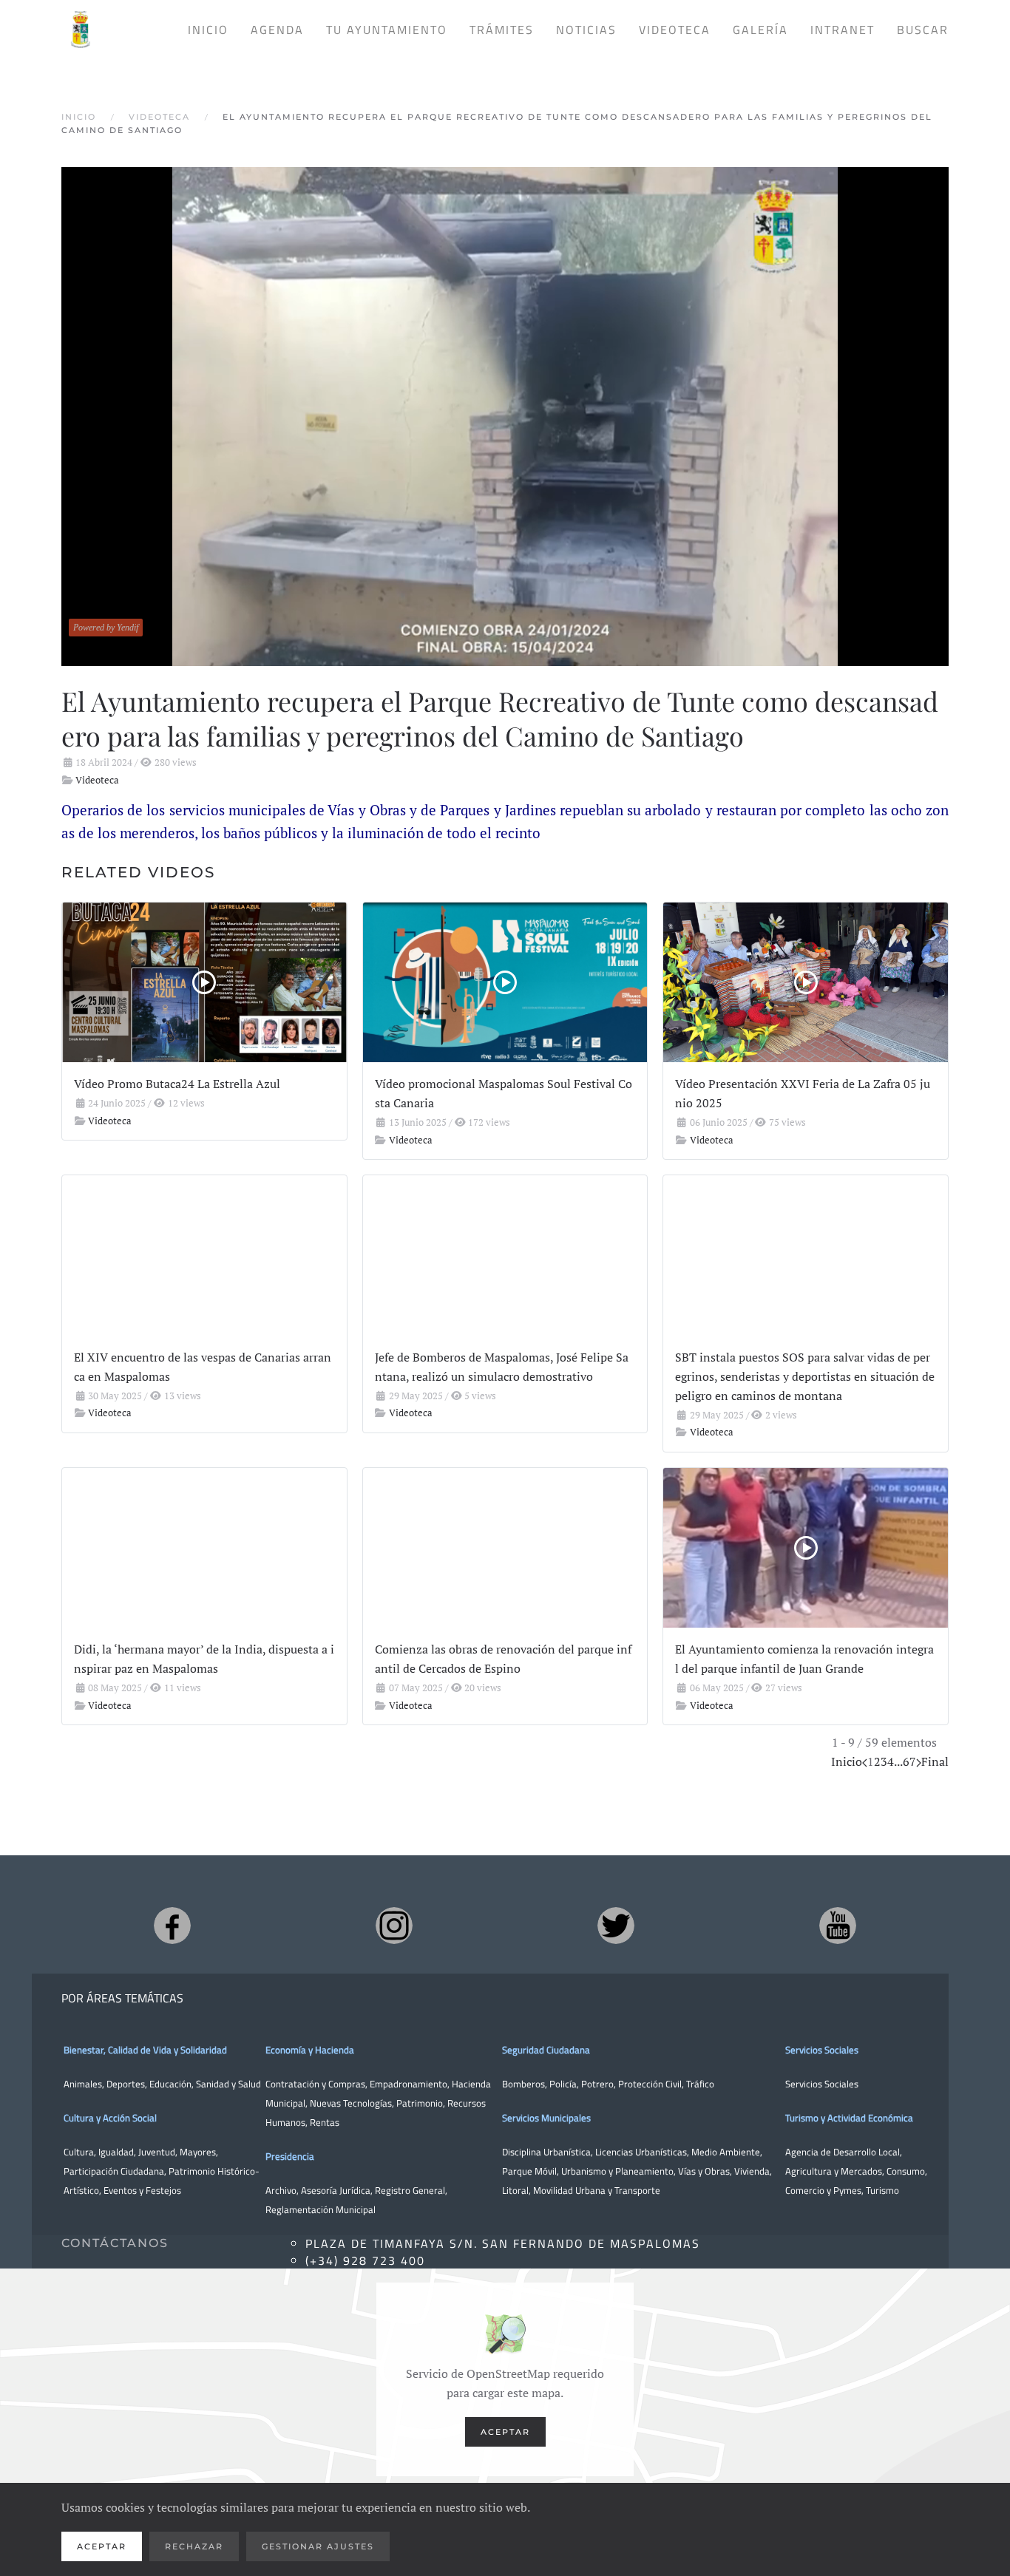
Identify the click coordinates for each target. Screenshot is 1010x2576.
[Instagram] (394, 1926)
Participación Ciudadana (114, 2171)
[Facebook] (172, 1926)
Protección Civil (650, 2084)
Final (935, 1761)
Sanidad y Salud (227, 2084)
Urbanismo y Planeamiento (617, 2171)
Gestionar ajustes (318, 2546)
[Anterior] (865, 1761)
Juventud (157, 2152)
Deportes (126, 2084)
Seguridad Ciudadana (546, 2050)
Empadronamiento (409, 2084)
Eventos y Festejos (142, 2190)
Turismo (882, 2190)
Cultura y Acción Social (110, 2118)
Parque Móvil (529, 2171)
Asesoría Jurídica (336, 2190)
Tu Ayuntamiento (387, 30)
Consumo (906, 2171)
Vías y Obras (704, 2171)
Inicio (208, 30)
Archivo (281, 2190)
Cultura (79, 2152)
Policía (563, 2084)
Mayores (198, 2152)
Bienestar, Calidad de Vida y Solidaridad (145, 2050)
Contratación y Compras (315, 2084)
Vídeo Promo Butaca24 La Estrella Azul (177, 1084)
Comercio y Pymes (823, 2190)
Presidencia (290, 2156)
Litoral (515, 2190)
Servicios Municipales (546, 2118)
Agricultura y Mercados (834, 2171)
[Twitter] (616, 1926)
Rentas (325, 2122)
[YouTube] (838, 1926)
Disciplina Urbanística (546, 2152)
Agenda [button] (277, 30)
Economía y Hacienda (310, 2050)
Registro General (410, 2190)
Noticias (586, 30)
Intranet (843, 30)
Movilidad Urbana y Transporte (597, 2190)
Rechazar (194, 2546)
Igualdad (116, 2152)
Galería (760, 30)
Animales (83, 2084)
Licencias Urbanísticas (641, 2152)
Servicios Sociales (822, 2050)
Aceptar (505, 2432)
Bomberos (523, 2084)
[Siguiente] (919, 1761)
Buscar (923, 30)
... (898, 1761)
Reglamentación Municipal (321, 2209)
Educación (170, 2084)
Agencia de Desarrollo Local (843, 2152)
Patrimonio (420, 2103)
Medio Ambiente (726, 2152)
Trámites (502, 30)
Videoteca (675, 30)
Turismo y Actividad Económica (849, 2118)
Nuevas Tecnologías (351, 2103)
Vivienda (752, 2171)
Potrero (597, 2084)
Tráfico (700, 2084)
